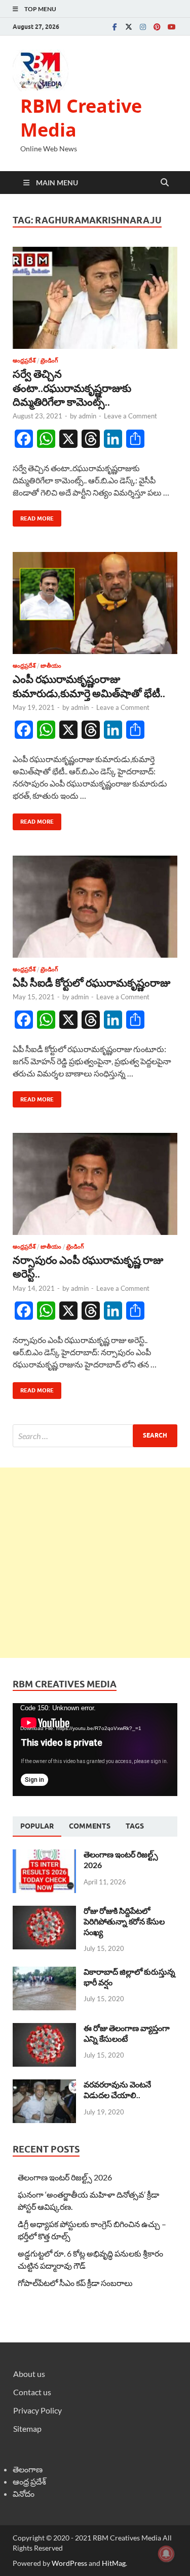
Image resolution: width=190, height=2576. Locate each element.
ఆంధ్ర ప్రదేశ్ (29, 2481)
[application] (95, 1750)
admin (87, 416)
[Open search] (165, 183)
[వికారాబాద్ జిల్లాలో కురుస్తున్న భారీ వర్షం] (44, 1972)
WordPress (69, 2563)
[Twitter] (129, 27)
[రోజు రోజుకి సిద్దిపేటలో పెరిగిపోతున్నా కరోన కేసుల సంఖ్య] (44, 1912)
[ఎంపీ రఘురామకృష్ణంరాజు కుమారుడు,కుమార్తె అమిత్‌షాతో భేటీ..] (95, 603)
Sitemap (27, 2428)
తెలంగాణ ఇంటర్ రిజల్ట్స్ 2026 (65, 2177)
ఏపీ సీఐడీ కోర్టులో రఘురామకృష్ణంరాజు (91, 982)
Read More (33, 516)
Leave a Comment (130, 416)
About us (29, 2374)
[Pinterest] (157, 27)
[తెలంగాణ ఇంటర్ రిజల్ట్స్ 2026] (44, 1855)
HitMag (114, 2563)
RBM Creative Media (81, 118)
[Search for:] (95, 1436)
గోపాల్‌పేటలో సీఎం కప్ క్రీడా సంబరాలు (75, 2283)
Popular (37, 1826)
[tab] (37, 1827)
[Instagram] (143, 27)
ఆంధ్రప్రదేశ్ (24, 361)
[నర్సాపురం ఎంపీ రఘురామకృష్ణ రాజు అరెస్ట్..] (95, 1184)
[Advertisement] (95, 1563)
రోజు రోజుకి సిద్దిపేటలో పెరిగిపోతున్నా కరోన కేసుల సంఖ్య (124, 1921)
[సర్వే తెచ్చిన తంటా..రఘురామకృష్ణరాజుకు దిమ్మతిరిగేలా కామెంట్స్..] (95, 298)
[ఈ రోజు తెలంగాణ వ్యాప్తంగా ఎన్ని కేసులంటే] (44, 2029)
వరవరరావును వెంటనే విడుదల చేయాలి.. (117, 2090)
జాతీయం (51, 666)
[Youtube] (171, 27)
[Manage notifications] (166, 2554)
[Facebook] (115, 27)
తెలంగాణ (28, 2469)
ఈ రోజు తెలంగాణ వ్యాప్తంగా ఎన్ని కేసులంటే (127, 2033)
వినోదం (24, 2493)
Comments (90, 1826)
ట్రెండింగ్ (49, 361)
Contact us (32, 2392)
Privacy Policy (37, 2410)
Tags (135, 1826)
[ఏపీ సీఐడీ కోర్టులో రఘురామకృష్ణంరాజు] (95, 907)
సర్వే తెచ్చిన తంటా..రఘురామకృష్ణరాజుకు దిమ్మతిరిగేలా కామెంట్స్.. (72, 387)
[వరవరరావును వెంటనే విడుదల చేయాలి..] (44, 2085)
